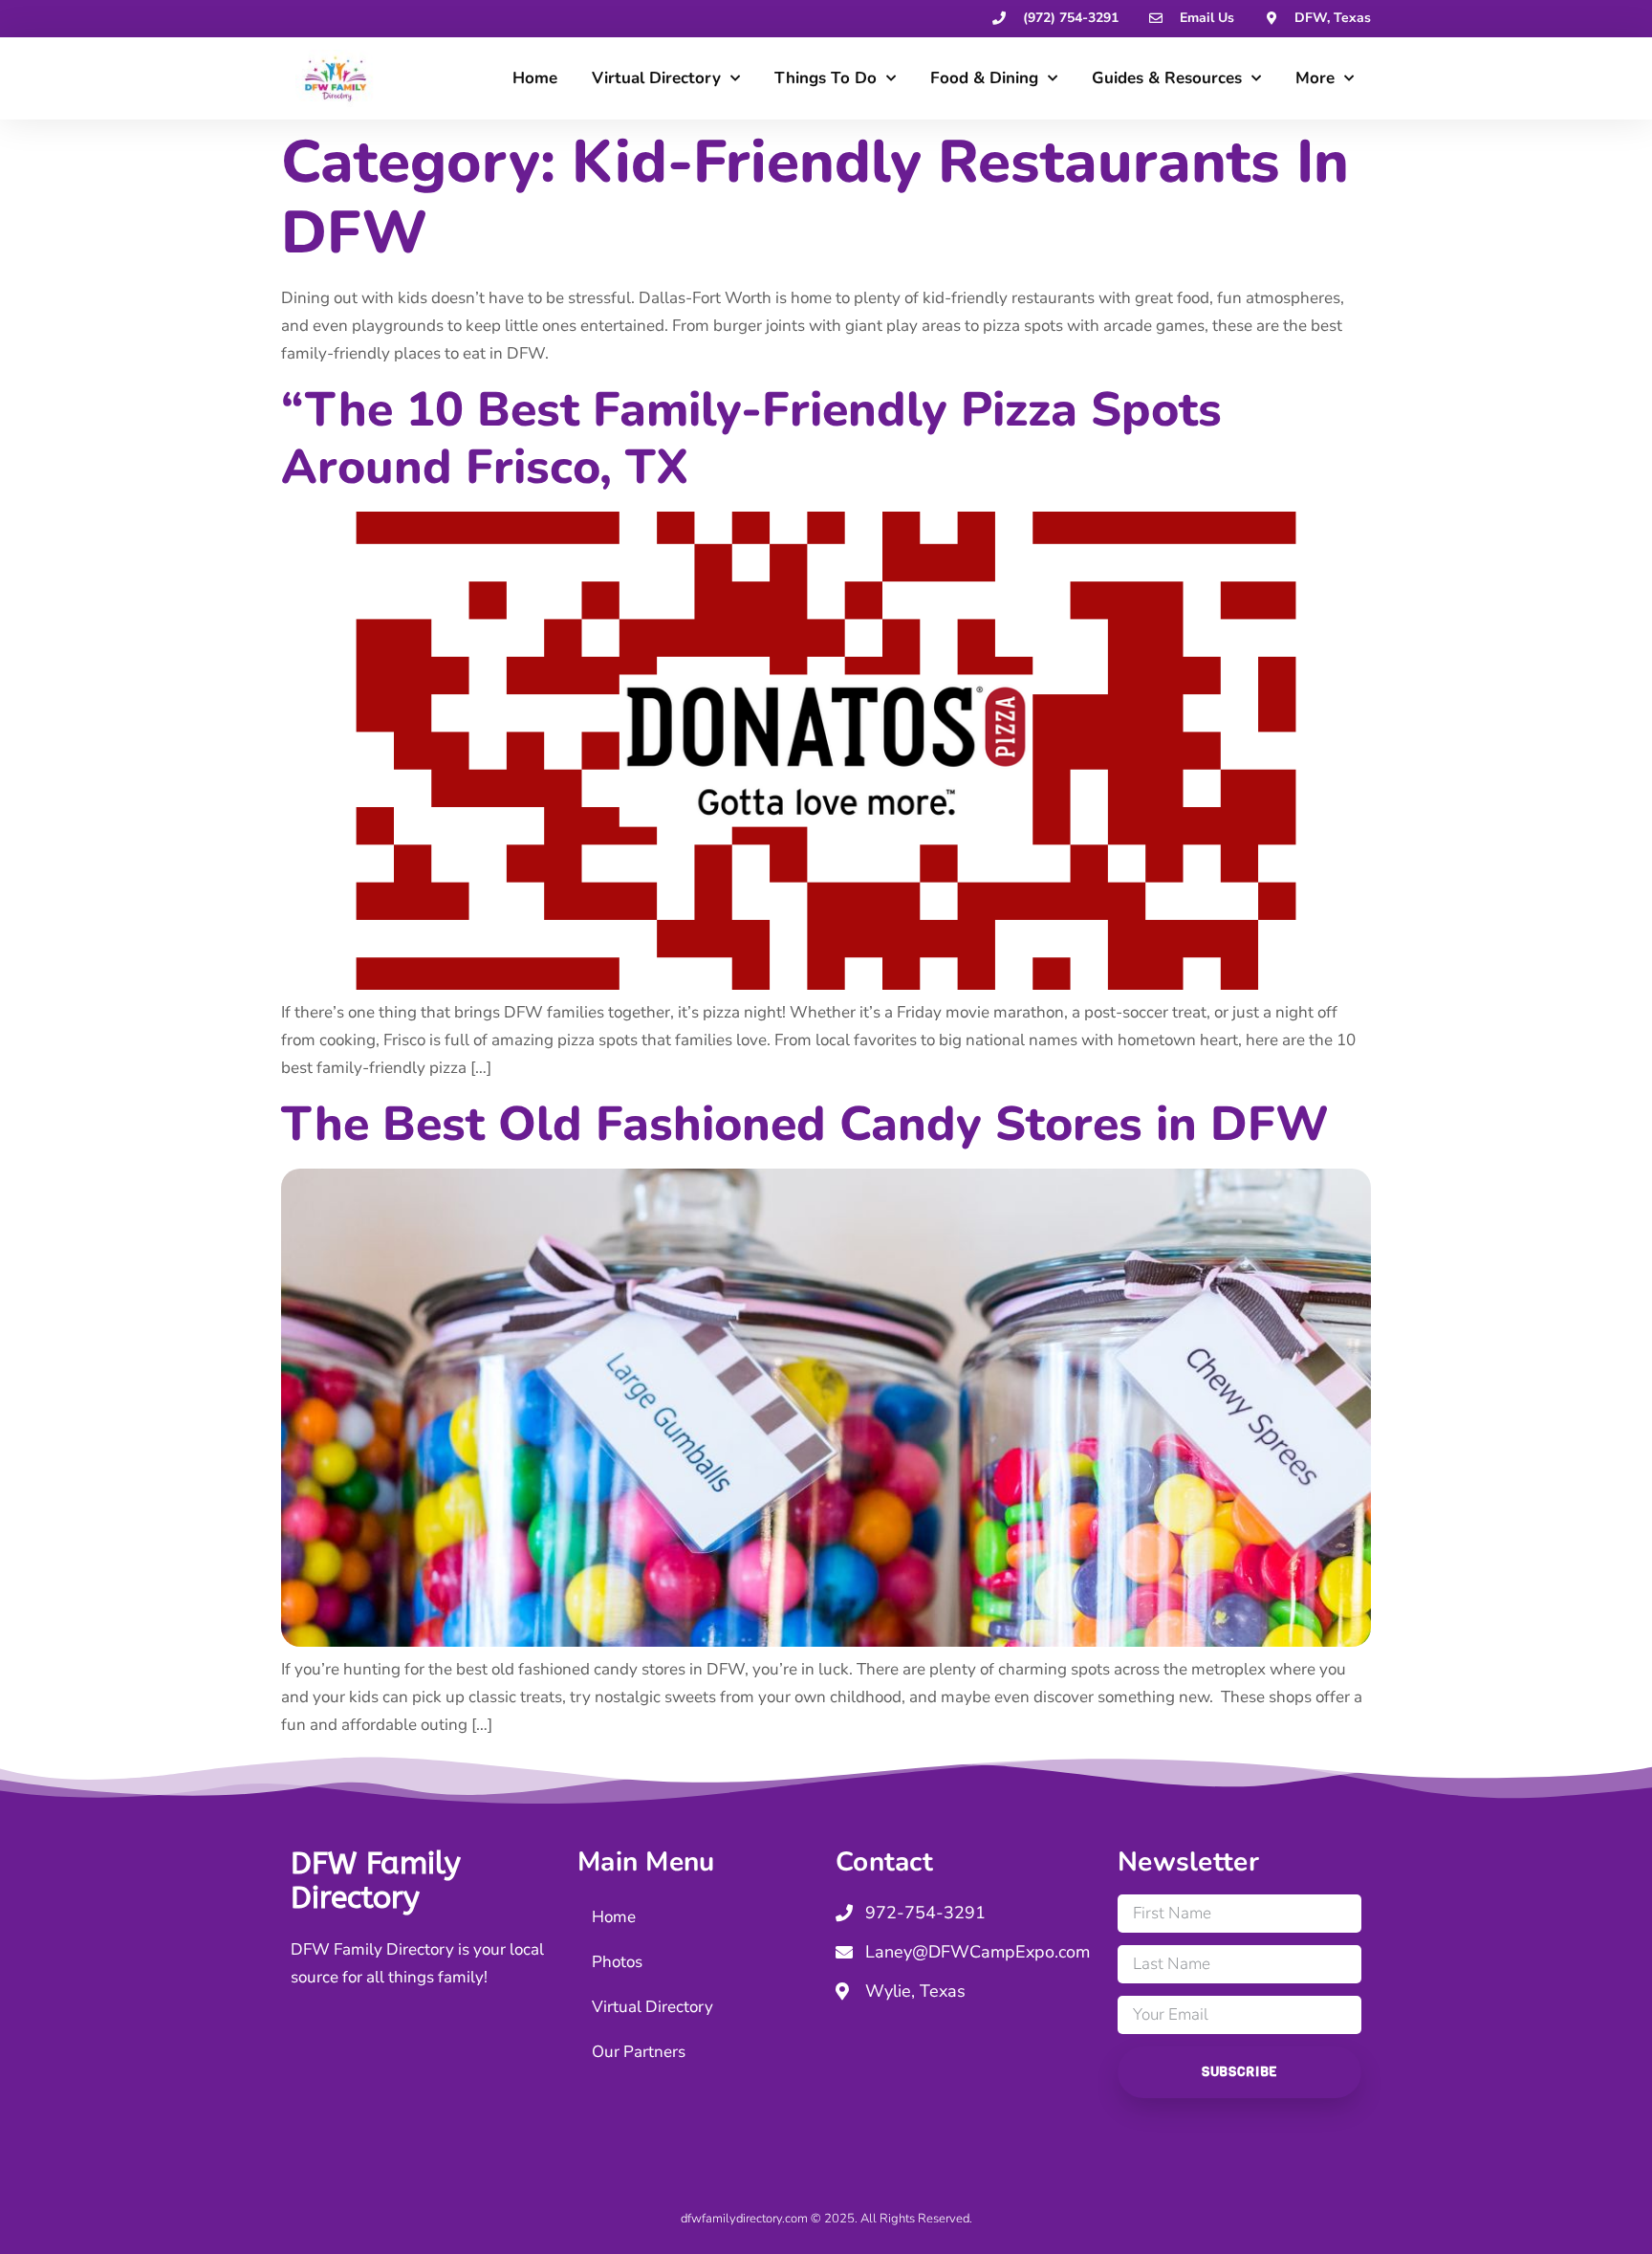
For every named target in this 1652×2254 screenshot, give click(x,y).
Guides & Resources (1167, 78)
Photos (617, 1962)
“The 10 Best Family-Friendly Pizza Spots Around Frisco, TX (751, 438)
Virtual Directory (656, 78)
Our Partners (639, 2052)
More (1315, 78)
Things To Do (826, 78)
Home (535, 78)
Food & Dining (984, 78)
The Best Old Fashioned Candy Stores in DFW (805, 1124)
